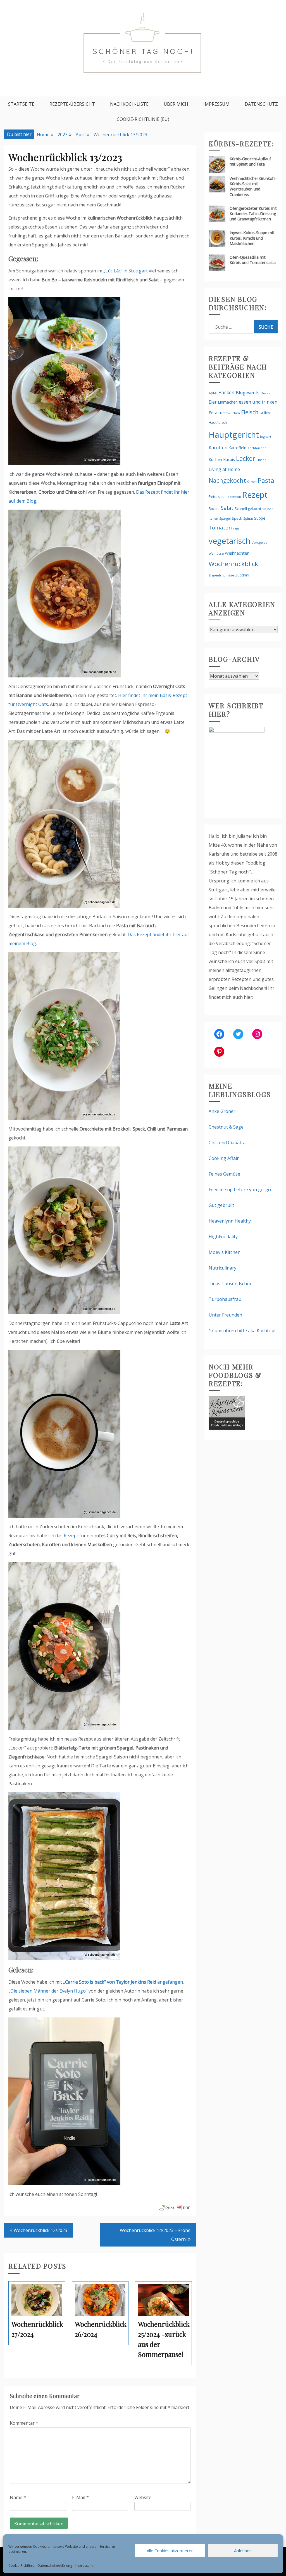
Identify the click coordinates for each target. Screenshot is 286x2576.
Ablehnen (243, 2551)
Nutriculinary (222, 1268)
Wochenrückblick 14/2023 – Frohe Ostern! (155, 2235)
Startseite (21, 104)
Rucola (214, 509)
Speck (237, 518)
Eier (213, 402)
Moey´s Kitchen (225, 1252)
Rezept (71, 1536)
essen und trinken (258, 402)
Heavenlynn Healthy (230, 1221)
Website (143, 2497)
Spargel (225, 518)
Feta (213, 413)
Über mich (176, 104)
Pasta (266, 480)
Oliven (252, 481)
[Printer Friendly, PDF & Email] (175, 2208)
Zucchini (242, 575)
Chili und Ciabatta (227, 1143)
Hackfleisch (218, 422)
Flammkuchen (229, 413)
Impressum (84, 2566)
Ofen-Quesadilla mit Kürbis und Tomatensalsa (253, 260)
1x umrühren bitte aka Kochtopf (242, 1331)
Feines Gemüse (224, 1174)
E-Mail (80, 2497)
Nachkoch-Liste (129, 104)
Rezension (233, 497)
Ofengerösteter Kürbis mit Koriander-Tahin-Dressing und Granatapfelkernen (253, 214)
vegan (237, 528)
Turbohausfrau (225, 1299)
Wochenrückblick (233, 564)
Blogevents (248, 393)
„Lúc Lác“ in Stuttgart (126, 271)
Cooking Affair (224, 1158)
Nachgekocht (227, 480)
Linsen (261, 460)
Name (18, 2497)
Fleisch (250, 412)
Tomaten (220, 528)
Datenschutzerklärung (55, 2566)
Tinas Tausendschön (231, 1284)
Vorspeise (259, 542)
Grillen (265, 413)
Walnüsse (216, 553)
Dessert (267, 393)
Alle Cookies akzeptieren (170, 2551)
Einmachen (228, 402)
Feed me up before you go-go (240, 1190)
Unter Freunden (225, 1315)
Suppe (260, 518)
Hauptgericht (234, 435)
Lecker (246, 458)
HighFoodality (223, 1237)
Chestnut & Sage (226, 1127)
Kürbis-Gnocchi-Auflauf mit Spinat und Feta (250, 161)
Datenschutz (261, 104)
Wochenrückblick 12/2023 (40, 2230)
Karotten (218, 447)
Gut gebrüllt (221, 1205)
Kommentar (24, 2423)
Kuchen (215, 459)
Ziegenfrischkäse (221, 575)
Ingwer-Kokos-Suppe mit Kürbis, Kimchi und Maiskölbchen (252, 238)
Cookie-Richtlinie (22, 2566)
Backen (227, 392)
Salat (227, 508)
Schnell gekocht (248, 508)
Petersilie (217, 496)
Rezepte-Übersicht (72, 104)
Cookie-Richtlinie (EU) (143, 119)
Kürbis (229, 459)
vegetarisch (230, 541)
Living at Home (224, 469)
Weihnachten (237, 553)
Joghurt (266, 436)
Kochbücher (257, 448)
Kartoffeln (237, 448)
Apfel (213, 393)
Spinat (248, 518)
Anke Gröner (222, 1111)
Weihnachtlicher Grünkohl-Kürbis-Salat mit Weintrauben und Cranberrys (253, 186)
